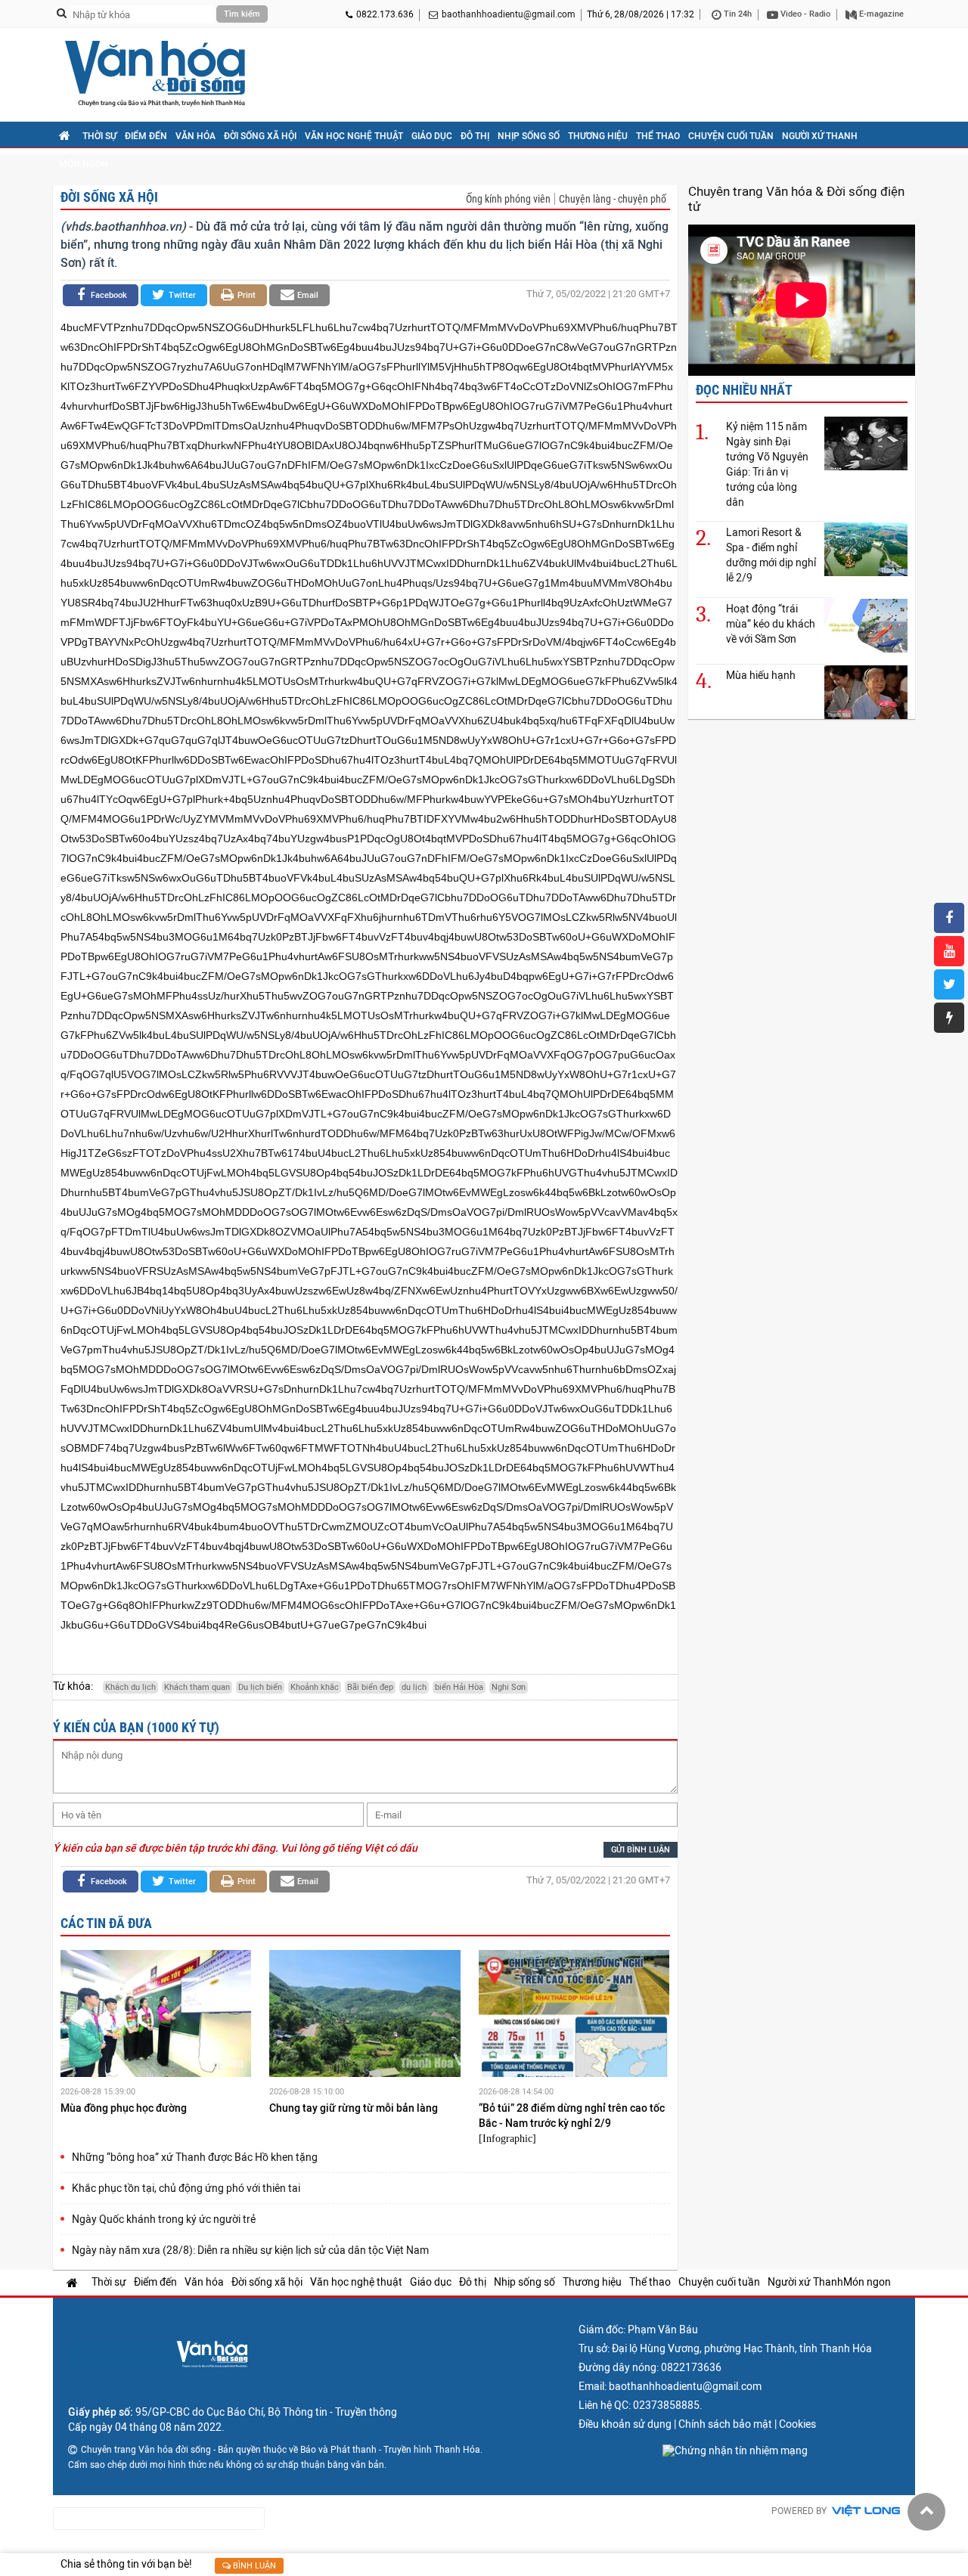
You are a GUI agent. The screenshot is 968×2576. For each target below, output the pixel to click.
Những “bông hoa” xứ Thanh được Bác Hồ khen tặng (195, 2157)
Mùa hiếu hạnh (761, 675)
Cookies (797, 2424)
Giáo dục (432, 136)
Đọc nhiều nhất (744, 390)
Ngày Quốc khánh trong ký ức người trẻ (164, 2219)
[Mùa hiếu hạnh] (866, 691)
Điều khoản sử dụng (625, 2424)
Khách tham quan (197, 1687)
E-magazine (880, 14)
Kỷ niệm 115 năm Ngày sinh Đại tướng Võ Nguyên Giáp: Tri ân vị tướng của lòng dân (767, 464)
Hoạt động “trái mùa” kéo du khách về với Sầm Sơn (771, 624)
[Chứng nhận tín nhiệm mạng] (735, 2450)
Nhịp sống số (529, 136)
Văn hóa (195, 136)
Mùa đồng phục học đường (125, 2108)
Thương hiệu (598, 136)
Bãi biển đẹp (370, 1687)
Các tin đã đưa (106, 1923)
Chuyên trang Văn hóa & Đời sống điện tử (796, 199)
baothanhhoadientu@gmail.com (509, 14)
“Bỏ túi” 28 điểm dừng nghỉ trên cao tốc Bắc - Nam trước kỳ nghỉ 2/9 (572, 2116)
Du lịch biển (260, 1687)
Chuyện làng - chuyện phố (613, 199)
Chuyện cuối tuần (731, 136)
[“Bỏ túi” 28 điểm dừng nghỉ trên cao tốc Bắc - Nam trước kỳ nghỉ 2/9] (574, 2016)
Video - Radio (804, 14)
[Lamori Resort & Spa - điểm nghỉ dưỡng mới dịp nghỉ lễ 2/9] (866, 549)
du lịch (414, 1687)
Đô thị (475, 136)
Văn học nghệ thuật (354, 136)
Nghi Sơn (509, 1687)
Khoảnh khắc (315, 1687)
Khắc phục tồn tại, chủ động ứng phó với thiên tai (186, 2188)
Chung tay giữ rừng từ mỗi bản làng (355, 2108)
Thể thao (658, 136)
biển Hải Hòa (459, 1687)
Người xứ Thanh (820, 136)
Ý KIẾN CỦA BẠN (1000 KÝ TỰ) (136, 1727)
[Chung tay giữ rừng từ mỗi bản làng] (365, 2016)
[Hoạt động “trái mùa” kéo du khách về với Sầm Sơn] (866, 625)
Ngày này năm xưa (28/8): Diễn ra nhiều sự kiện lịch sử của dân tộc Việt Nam (250, 2250)
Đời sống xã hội (260, 136)
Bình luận (253, 2566)
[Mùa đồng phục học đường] (156, 2016)
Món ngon (84, 164)
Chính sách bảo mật (725, 2424)
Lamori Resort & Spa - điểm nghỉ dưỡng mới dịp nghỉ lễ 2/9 (771, 555)
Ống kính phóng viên (508, 199)
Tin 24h (737, 14)
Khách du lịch (130, 1687)
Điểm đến (146, 136)
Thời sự (99, 136)
